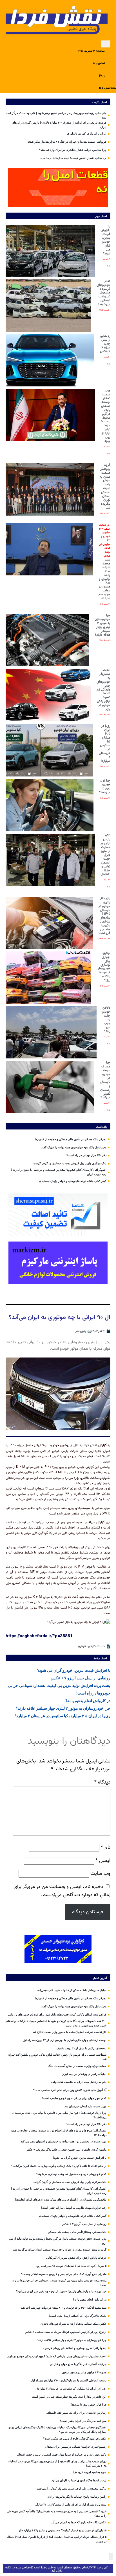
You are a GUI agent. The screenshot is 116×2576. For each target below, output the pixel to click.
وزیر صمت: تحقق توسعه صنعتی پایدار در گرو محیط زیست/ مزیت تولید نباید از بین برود (106, 416)
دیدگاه (102, 1782)
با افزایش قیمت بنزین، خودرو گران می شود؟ (105, 240)
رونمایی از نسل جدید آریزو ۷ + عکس (105, 344)
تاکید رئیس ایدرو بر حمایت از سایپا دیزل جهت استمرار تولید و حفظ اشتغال (105, 855)
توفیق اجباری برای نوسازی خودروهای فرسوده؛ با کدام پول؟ (103, 967)
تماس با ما (99, 63)
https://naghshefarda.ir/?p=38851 (39, 1636)
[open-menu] (106, 44)
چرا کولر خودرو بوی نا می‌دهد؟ (105, 786)
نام (106, 1847)
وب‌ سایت (100, 1874)
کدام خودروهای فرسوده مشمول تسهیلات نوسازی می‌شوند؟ (103, 293)
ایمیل (103, 1861)
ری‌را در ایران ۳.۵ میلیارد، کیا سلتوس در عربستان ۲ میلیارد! (105, 743)
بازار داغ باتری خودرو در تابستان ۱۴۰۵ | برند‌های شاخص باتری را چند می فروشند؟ (104, 916)
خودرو (82, 1646)
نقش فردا (90, 1445)
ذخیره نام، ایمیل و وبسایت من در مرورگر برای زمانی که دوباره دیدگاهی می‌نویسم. (62, 1891)
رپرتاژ (102, 76)
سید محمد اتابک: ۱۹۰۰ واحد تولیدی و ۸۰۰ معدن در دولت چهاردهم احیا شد (104, 562)
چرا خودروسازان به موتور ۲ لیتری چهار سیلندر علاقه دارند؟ (102, 625)
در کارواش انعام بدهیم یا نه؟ (88, 1701)
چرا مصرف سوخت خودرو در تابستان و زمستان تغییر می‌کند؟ (105, 1080)
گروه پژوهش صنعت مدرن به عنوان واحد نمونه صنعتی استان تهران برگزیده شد (105, 486)
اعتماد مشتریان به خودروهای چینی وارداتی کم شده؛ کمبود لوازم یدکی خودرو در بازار (103, 690)
